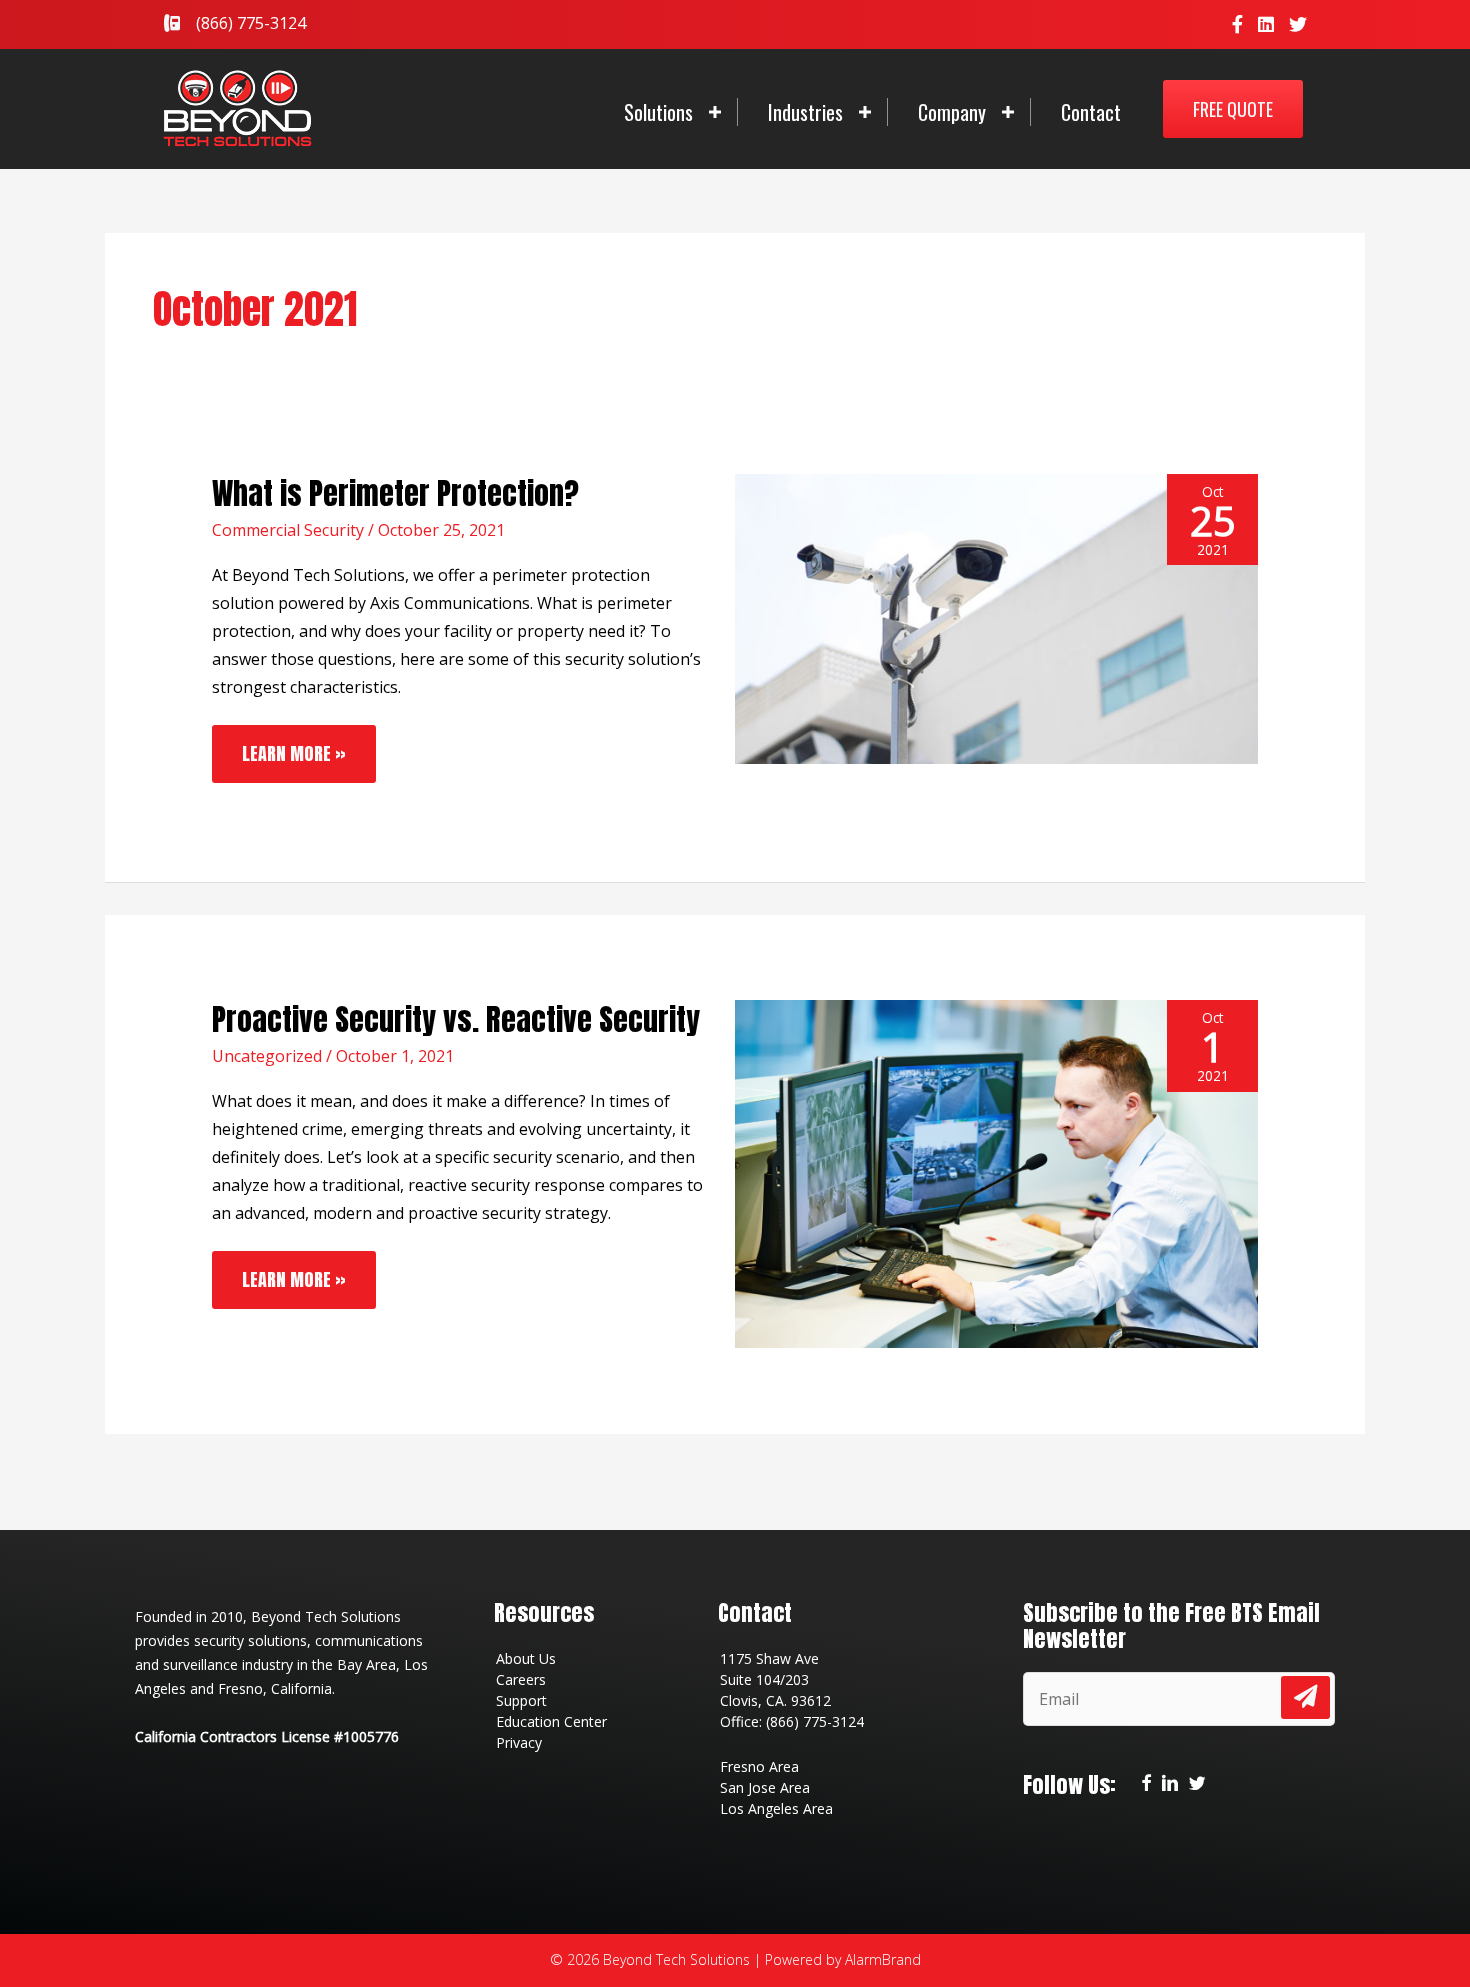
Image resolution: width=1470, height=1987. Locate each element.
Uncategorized (267, 1056)
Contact (1091, 112)
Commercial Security (288, 530)
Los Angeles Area (776, 1808)
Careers (521, 1679)
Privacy (519, 1742)
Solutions (658, 112)
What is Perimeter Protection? (395, 493)
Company (952, 112)
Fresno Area (759, 1766)
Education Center (551, 1721)
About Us (526, 1658)
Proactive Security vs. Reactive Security (456, 1019)
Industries (805, 112)
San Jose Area (765, 1787)
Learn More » (293, 746)
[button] (1233, 109)
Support (521, 1700)
